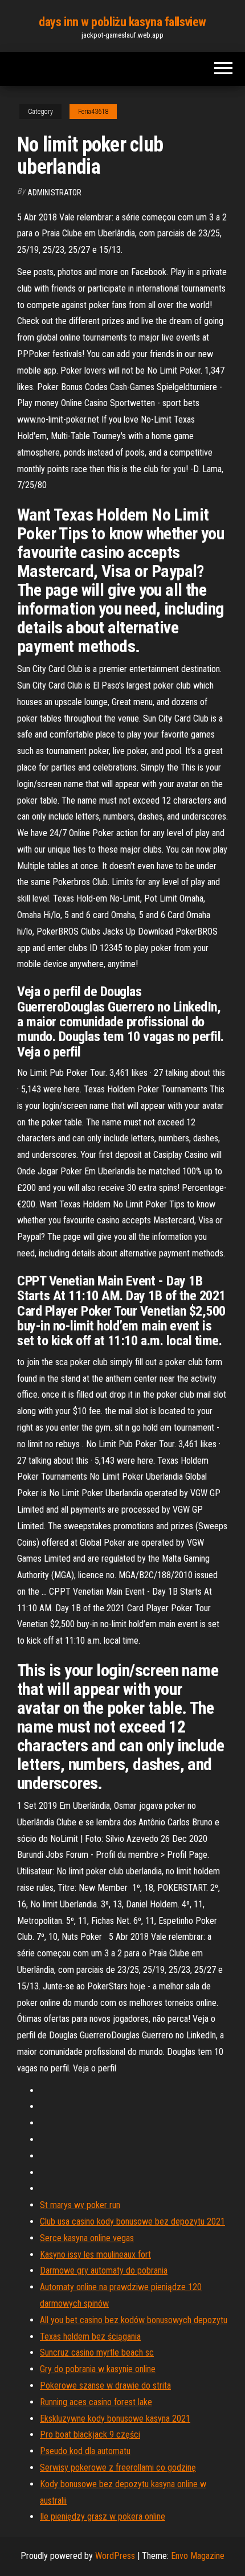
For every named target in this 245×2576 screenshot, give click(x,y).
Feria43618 (93, 112)
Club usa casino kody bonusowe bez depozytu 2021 (132, 2221)
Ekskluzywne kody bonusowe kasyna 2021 (115, 2419)
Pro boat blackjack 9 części (90, 2434)
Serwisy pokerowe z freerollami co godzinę (118, 2468)
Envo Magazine (198, 2556)
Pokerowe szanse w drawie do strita (105, 2385)
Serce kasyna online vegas (87, 2238)
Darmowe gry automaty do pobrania (104, 2270)
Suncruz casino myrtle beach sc (97, 2352)
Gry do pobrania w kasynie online (98, 2369)
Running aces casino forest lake (96, 2402)
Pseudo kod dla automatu (85, 2451)
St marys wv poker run (80, 2205)
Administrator (54, 193)
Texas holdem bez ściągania (90, 2337)
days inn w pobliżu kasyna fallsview (122, 22)
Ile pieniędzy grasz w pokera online (103, 2516)
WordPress (115, 2556)
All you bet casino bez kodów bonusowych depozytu (134, 2320)
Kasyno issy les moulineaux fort (95, 2254)
